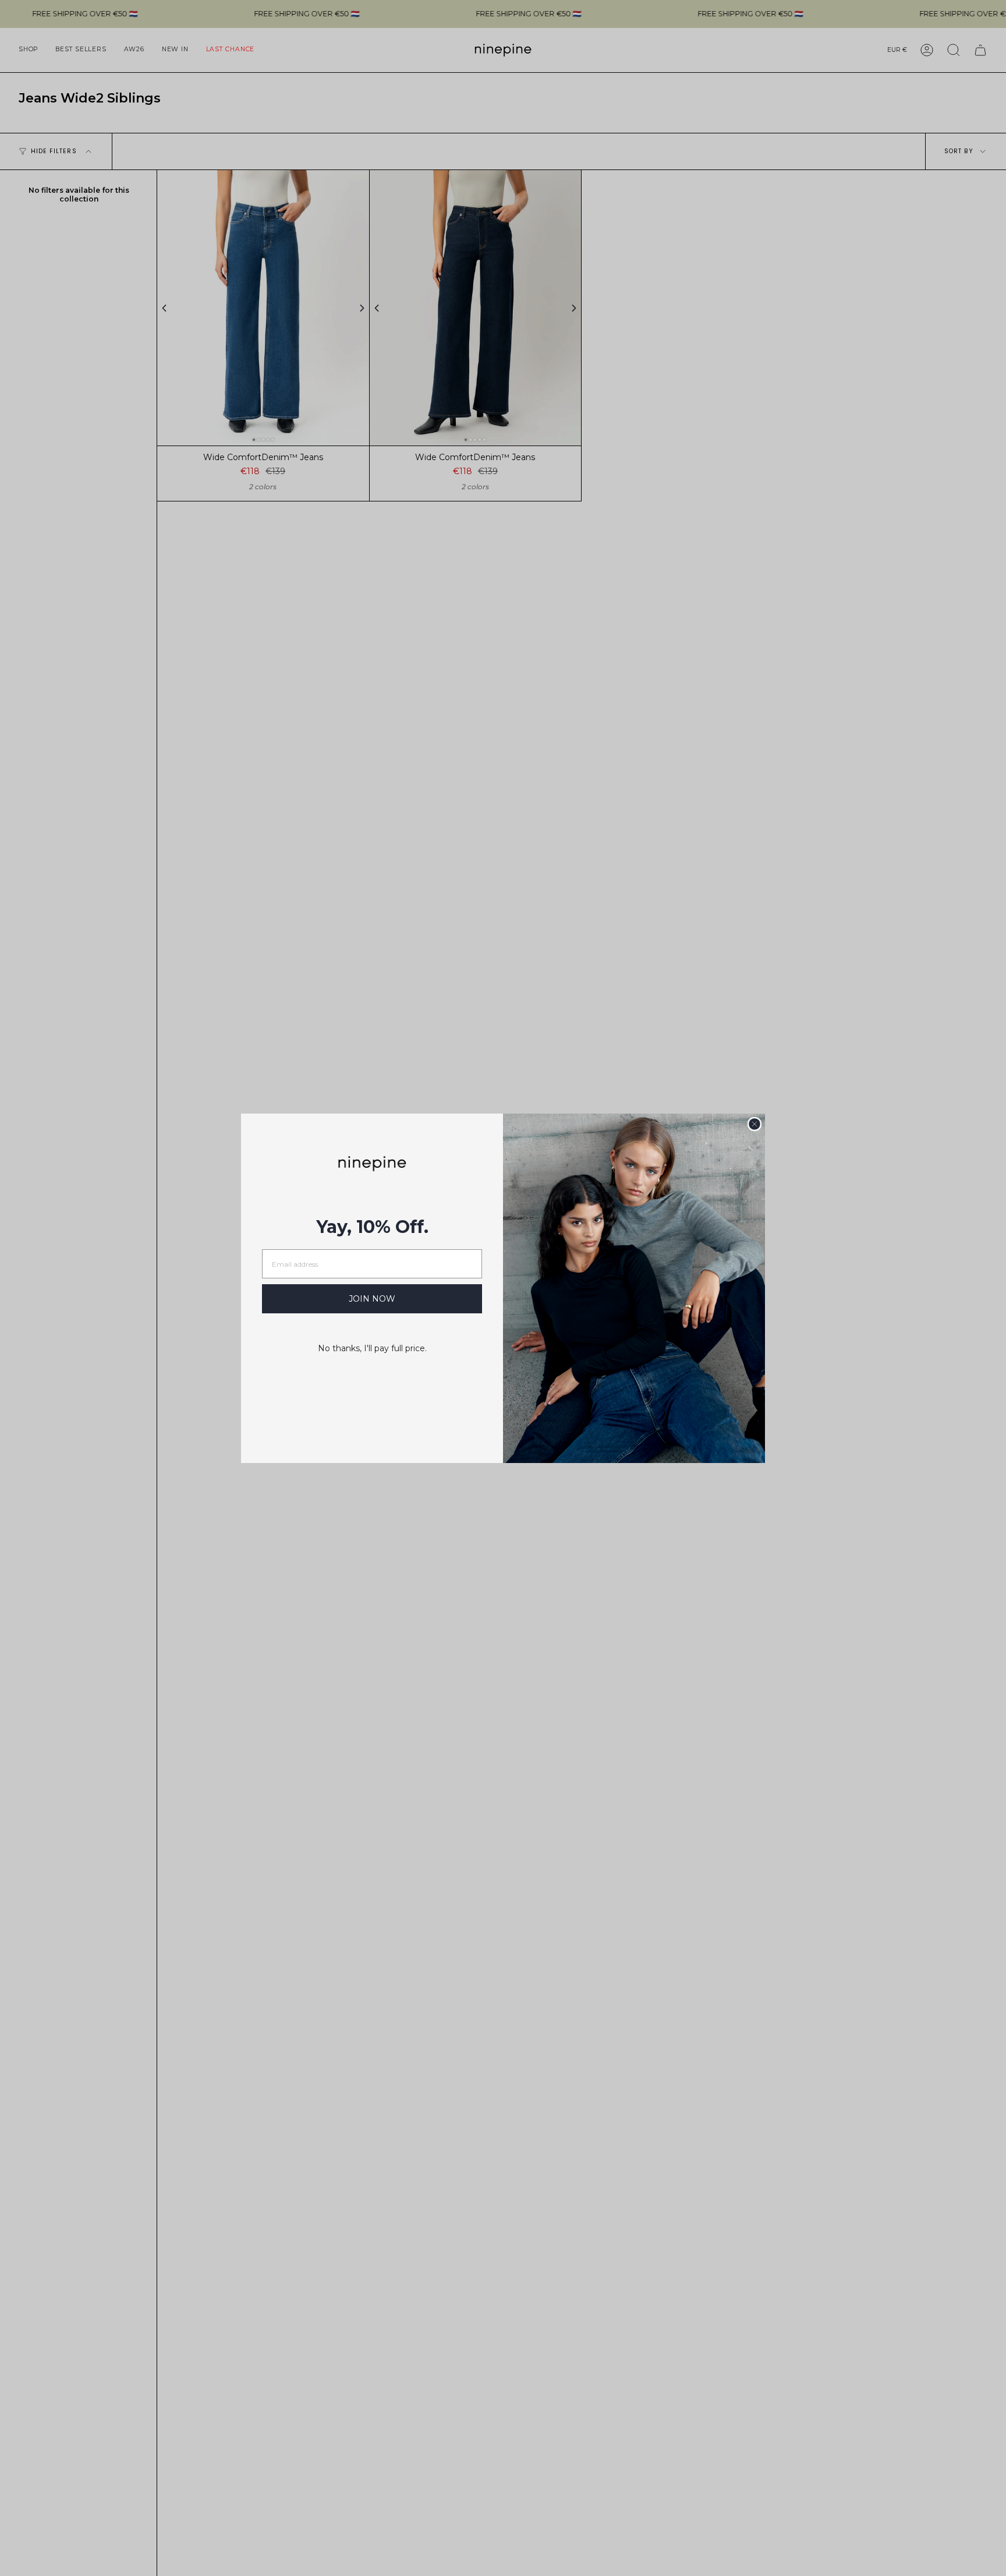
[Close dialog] (754, 1124)
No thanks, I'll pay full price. (372, 1348)
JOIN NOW (372, 1299)
